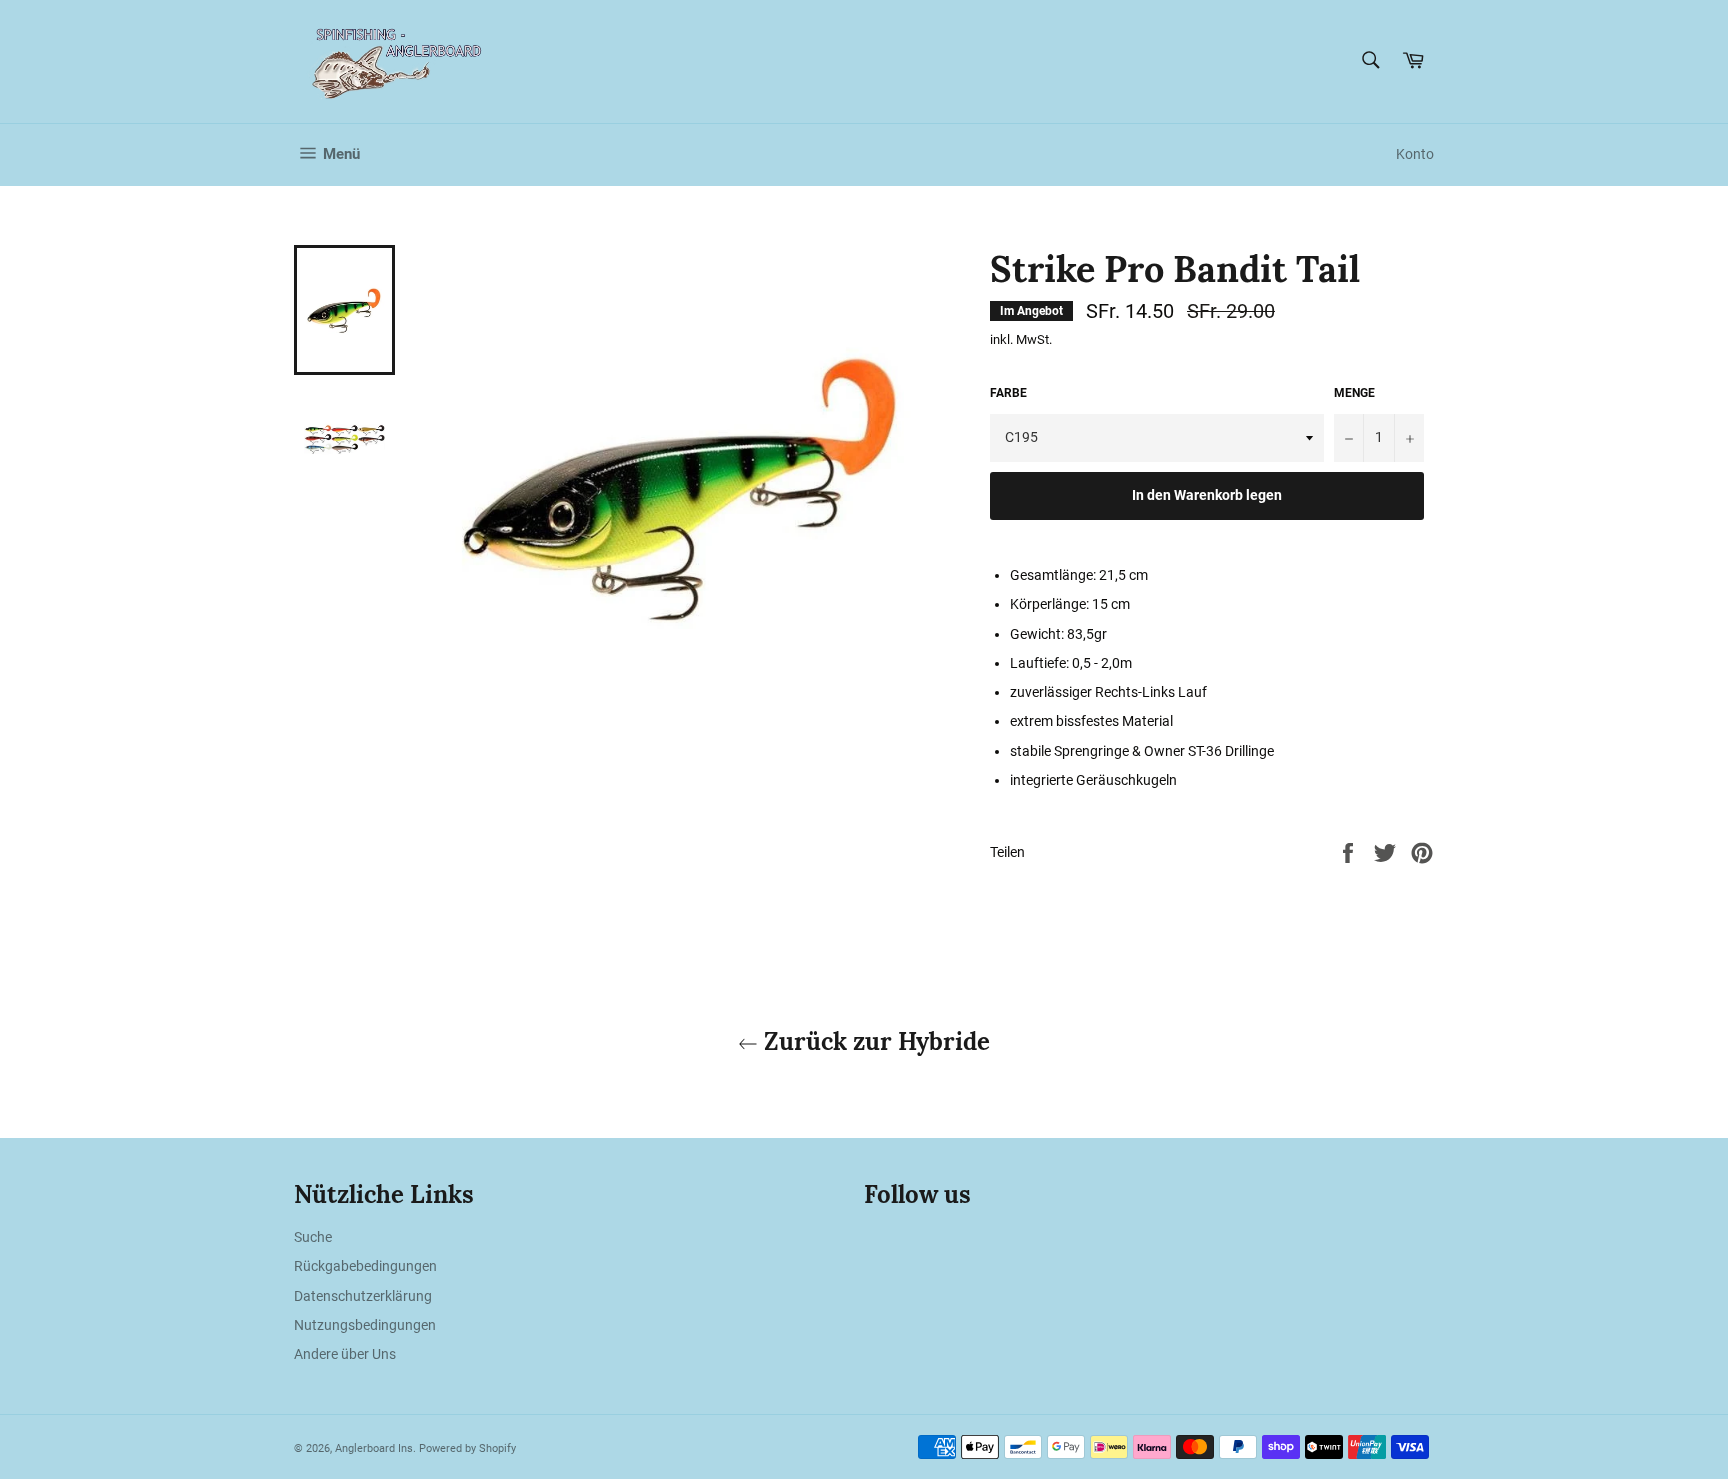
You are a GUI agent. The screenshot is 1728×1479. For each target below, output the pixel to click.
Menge (1354, 393)
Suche (313, 1237)
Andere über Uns (345, 1354)
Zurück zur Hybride (874, 1041)
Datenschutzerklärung (363, 1296)
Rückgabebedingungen (365, 1266)
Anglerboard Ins (374, 1448)
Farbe (1008, 393)
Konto (1415, 154)
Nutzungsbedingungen (365, 1325)
